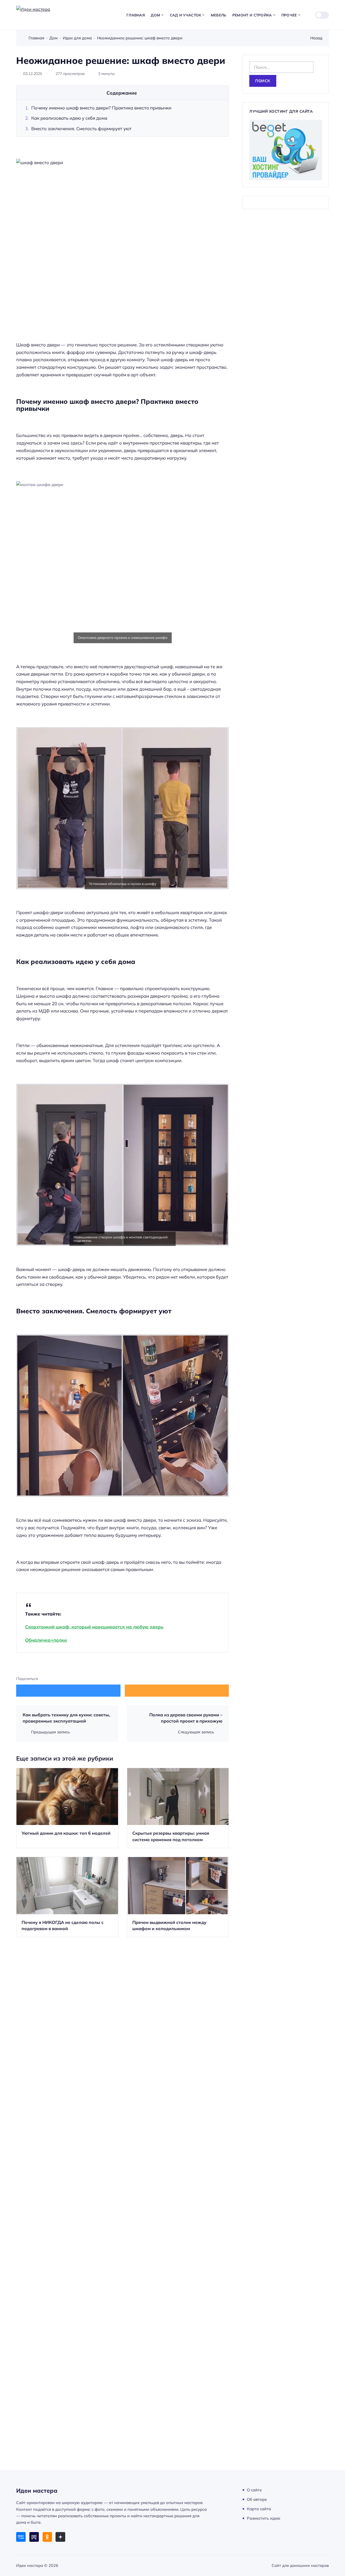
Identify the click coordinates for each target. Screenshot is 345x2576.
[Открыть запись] (67, 1808)
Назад (316, 38)
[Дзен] (60, 2537)
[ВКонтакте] (21, 2537)
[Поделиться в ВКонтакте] (68, 1691)
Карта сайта (259, 2509)
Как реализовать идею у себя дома (69, 118)
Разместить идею (264, 2518)
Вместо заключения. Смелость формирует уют (81, 128)
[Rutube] (34, 2537)
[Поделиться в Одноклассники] (177, 1691)
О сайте (254, 2490)
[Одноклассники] (47, 2537)
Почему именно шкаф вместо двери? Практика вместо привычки (101, 108)
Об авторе (257, 2499)
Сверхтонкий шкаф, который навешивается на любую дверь (94, 1627)
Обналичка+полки (46, 1640)
